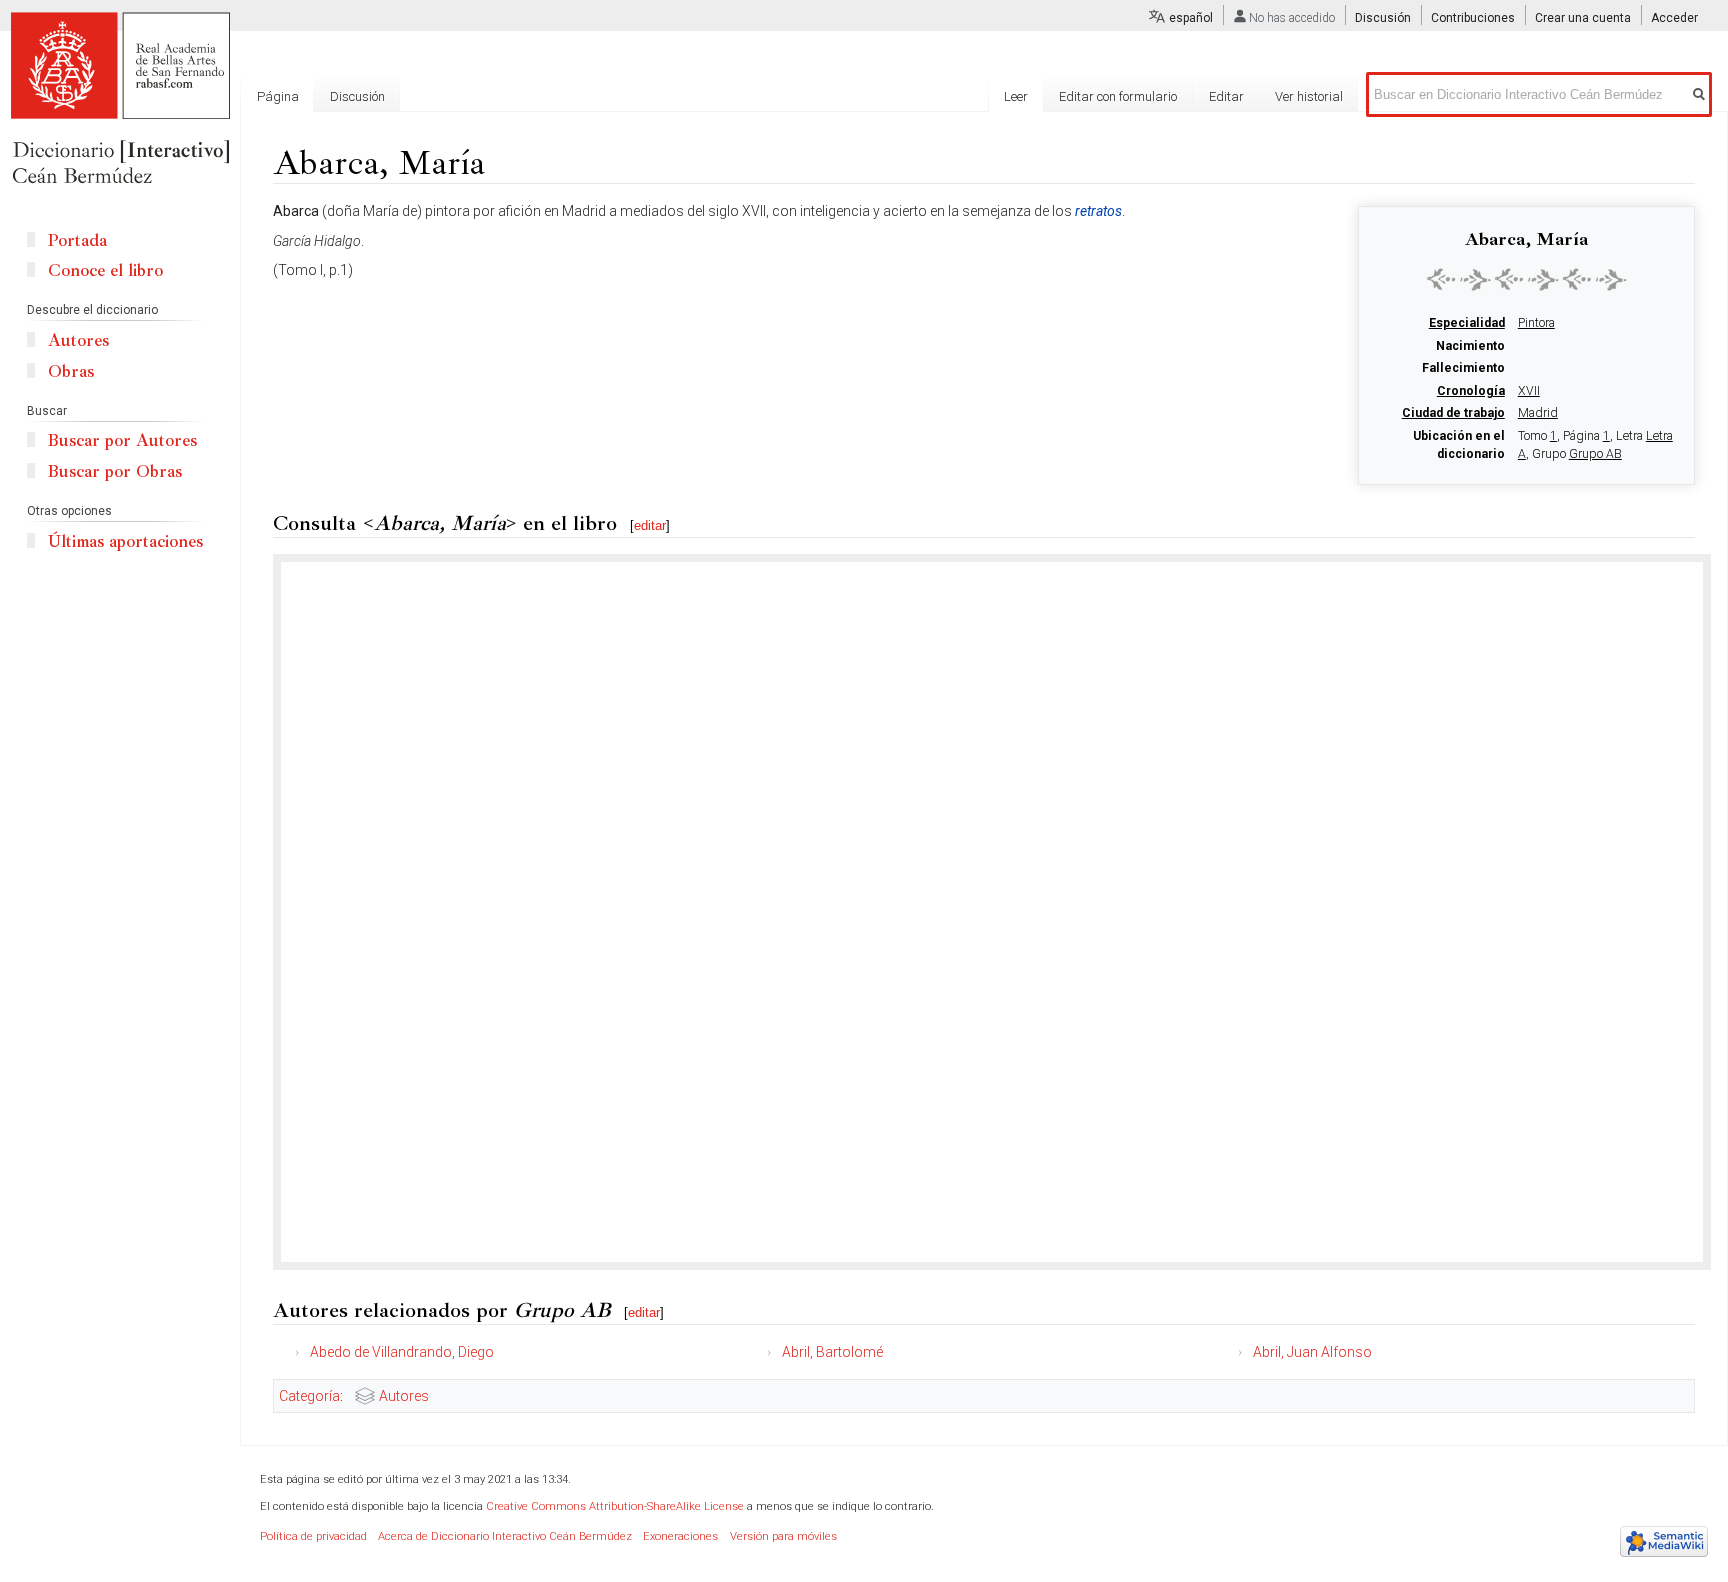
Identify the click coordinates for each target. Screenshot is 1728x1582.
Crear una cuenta (1583, 18)
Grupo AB (1595, 454)
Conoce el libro (105, 270)
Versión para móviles (783, 1536)
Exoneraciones (680, 1536)
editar (650, 525)
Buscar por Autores (122, 440)
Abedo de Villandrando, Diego (402, 1352)
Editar (1226, 96)
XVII (1529, 391)
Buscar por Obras (115, 471)
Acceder (1674, 18)
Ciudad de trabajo (1453, 413)
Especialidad (1467, 323)
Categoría (309, 1396)
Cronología (1471, 391)
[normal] (1527, 279)
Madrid (1538, 413)
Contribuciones (1473, 18)
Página (278, 96)
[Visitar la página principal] (120, 100)
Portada (77, 240)
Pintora (1536, 323)
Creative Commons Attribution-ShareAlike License (615, 1506)
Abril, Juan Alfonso (1312, 1352)
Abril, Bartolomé (832, 1352)
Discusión (1383, 18)
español (1191, 18)
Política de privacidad (313, 1536)
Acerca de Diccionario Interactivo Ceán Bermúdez (505, 1536)
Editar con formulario (1118, 96)
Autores (404, 1396)
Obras (71, 371)
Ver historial (1309, 96)
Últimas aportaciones (125, 541)
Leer (1016, 96)
